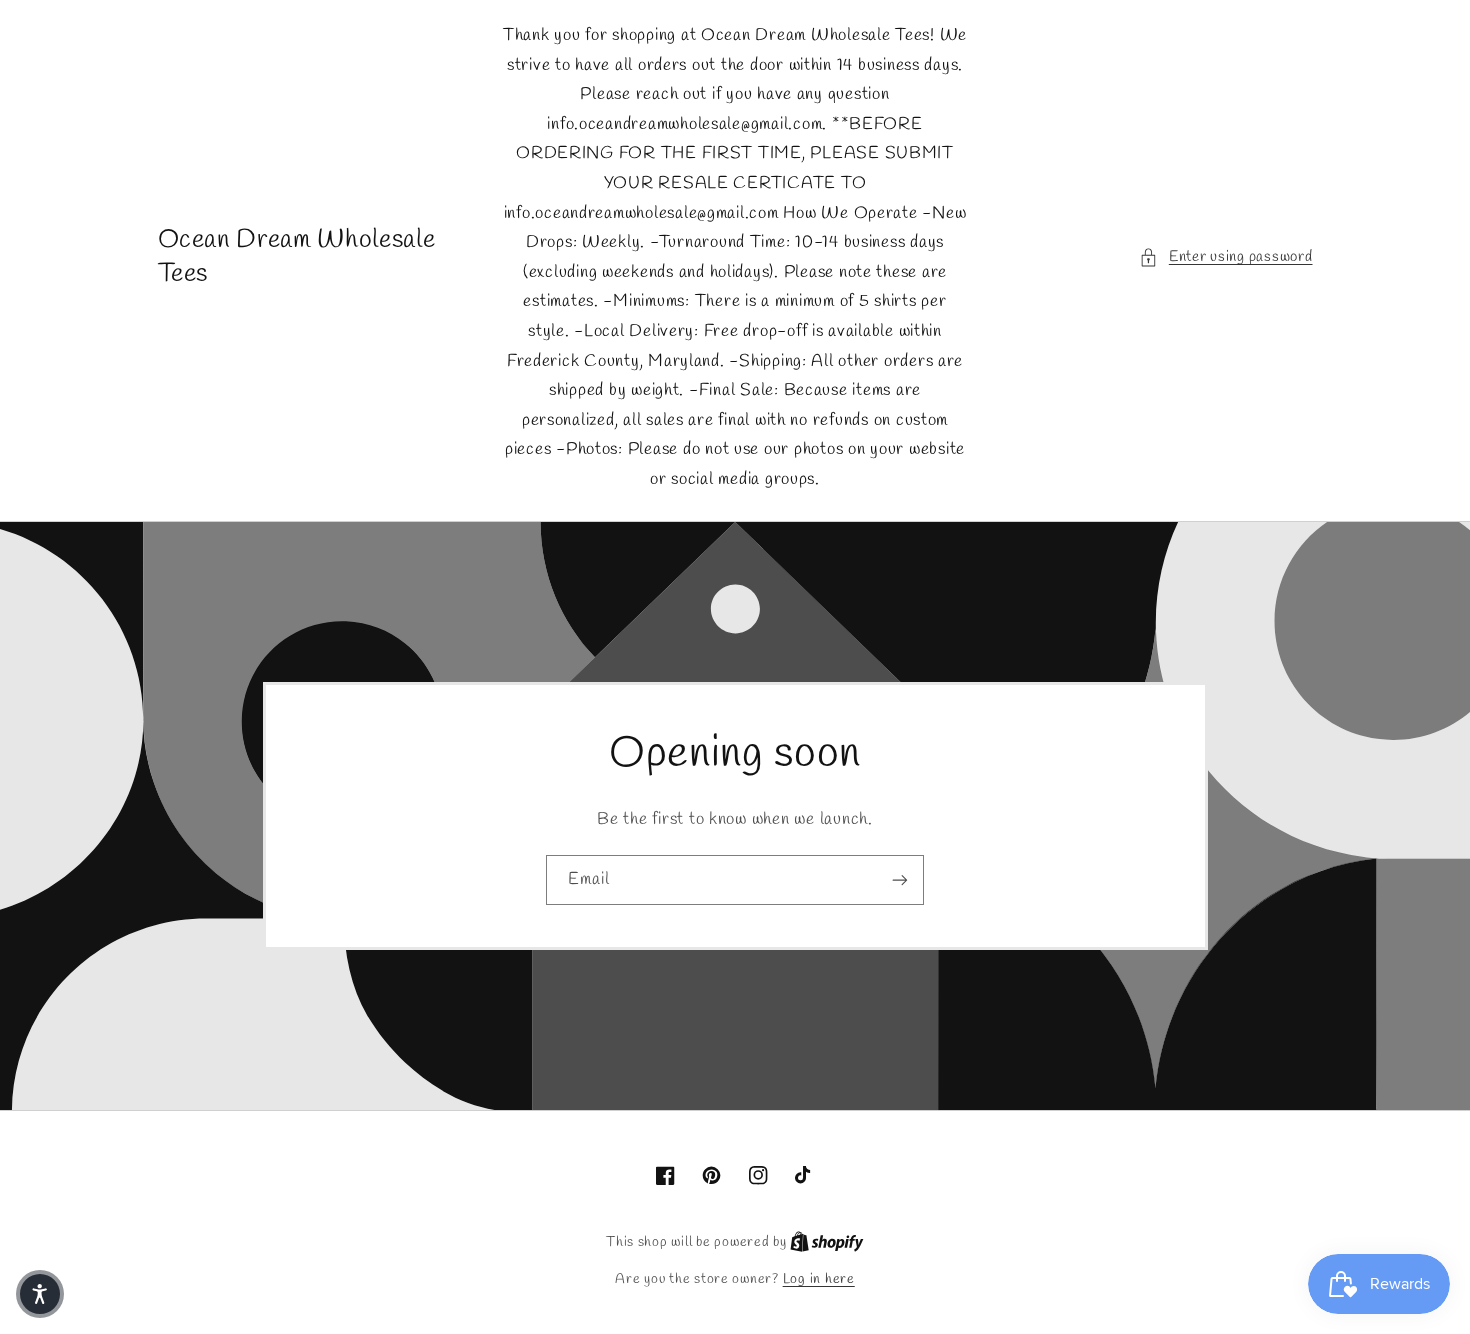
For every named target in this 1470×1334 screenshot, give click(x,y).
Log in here (819, 1279)
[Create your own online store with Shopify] (827, 1242)
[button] (1225, 258)
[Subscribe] (900, 879)
